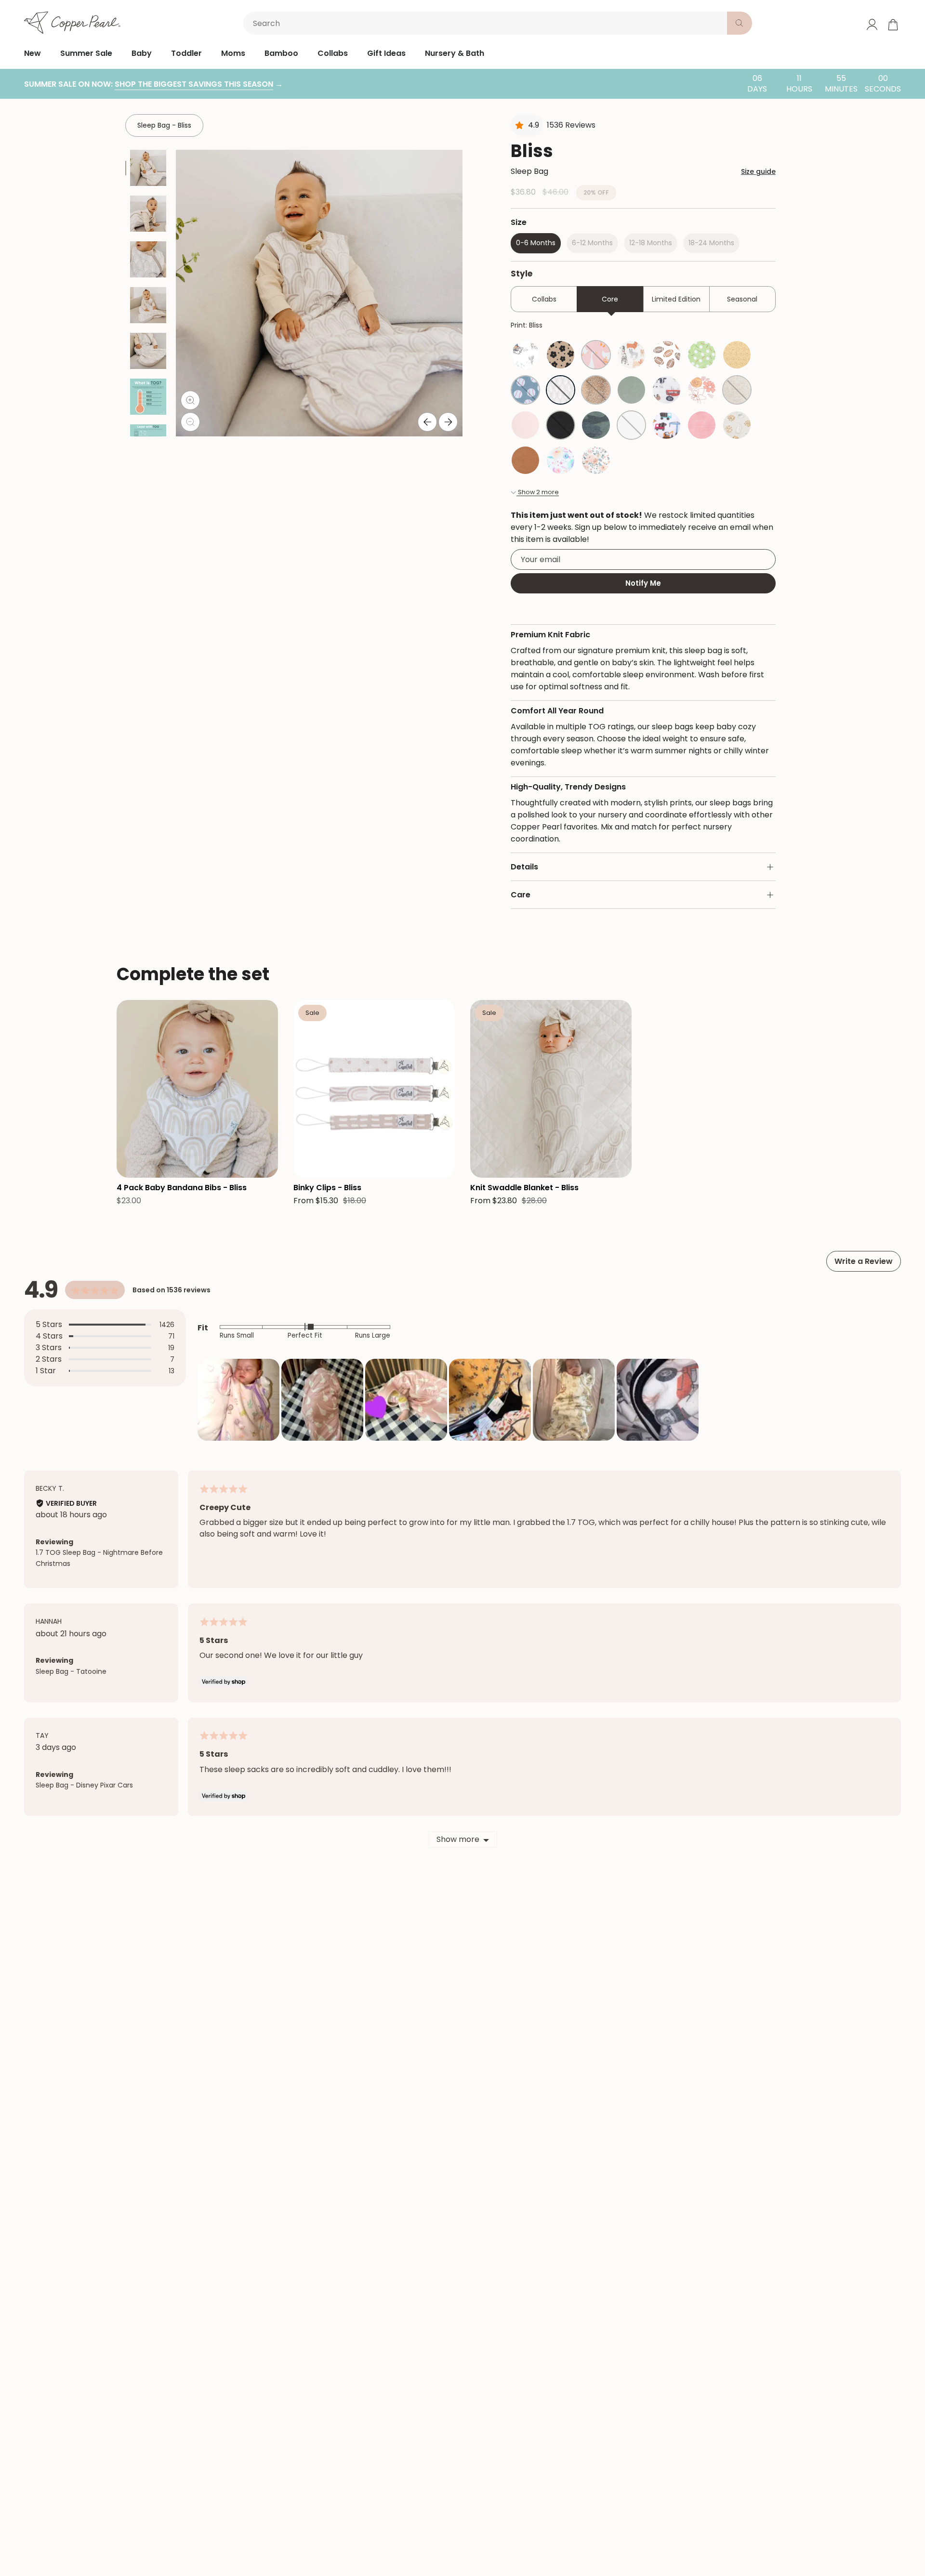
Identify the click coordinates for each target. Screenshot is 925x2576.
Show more (458, 1839)
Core (610, 299)
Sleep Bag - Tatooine (71, 1671)
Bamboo (281, 53)
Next (448, 422)
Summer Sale (86, 53)
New (33, 53)
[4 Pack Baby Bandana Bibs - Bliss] (197, 1089)
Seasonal (742, 299)
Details (524, 867)
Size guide (758, 171)
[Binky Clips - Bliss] (374, 1089)
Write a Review (864, 1261)
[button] (238, 1400)
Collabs (333, 53)
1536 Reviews (571, 125)
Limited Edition (676, 299)
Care (521, 895)
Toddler (186, 53)
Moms (233, 53)
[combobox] (487, 23)
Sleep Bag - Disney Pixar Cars (84, 1785)
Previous (427, 422)
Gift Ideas (386, 53)
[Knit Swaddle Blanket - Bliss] (551, 1089)
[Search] (740, 23)
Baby (142, 53)
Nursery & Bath (455, 53)
